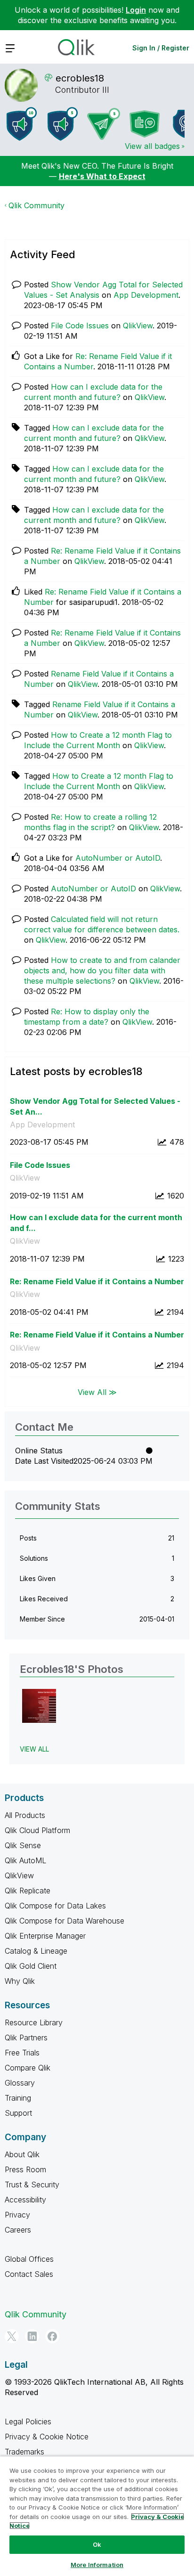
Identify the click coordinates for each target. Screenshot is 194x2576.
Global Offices (29, 2259)
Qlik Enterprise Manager (45, 1936)
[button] (39, 1706)
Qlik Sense (23, 1845)
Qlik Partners (26, 2038)
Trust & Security (32, 2185)
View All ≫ (97, 1392)
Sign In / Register (161, 48)
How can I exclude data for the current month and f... (96, 1223)
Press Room (25, 2169)
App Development (146, 295)
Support (18, 2113)
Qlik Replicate (28, 1891)
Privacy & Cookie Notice (47, 2437)
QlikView (138, 326)
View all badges (152, 146)
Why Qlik (20, 1981)
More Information (97, 2565)
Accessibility (25, 2200)
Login (136, 10)
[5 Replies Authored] (104, 124)
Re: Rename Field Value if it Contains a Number (97, 1281)
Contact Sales (29, 2274)
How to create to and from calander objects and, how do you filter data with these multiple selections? (102, 970)
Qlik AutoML (25, 1860)
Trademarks (24, 2452)
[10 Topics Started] (22, 124)
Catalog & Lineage (36, 1951)
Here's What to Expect (102, 176)
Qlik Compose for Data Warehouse (65, 1921)
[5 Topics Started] (63, 124)
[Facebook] (52, 2336)
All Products (25, 1815)
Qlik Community (36, 205)
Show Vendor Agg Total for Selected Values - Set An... (95, 1106)
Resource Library (34, 2022)
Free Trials (22, 2053)
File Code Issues (80, 326)
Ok (97, 2544)
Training (18, 2098)
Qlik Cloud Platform (37, 1830)
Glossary (20, 2083)
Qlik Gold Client (31, 1966)
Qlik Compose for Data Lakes (55, 1906)
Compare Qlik (28, 2068)
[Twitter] (12, 2336)
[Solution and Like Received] (145, 124)
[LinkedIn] (32, 2336)
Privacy (17, 2215)
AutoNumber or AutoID (118, 858)
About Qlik (22, 2154)
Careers (18, 2230)
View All (34, 1749)
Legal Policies (28, 2421)
